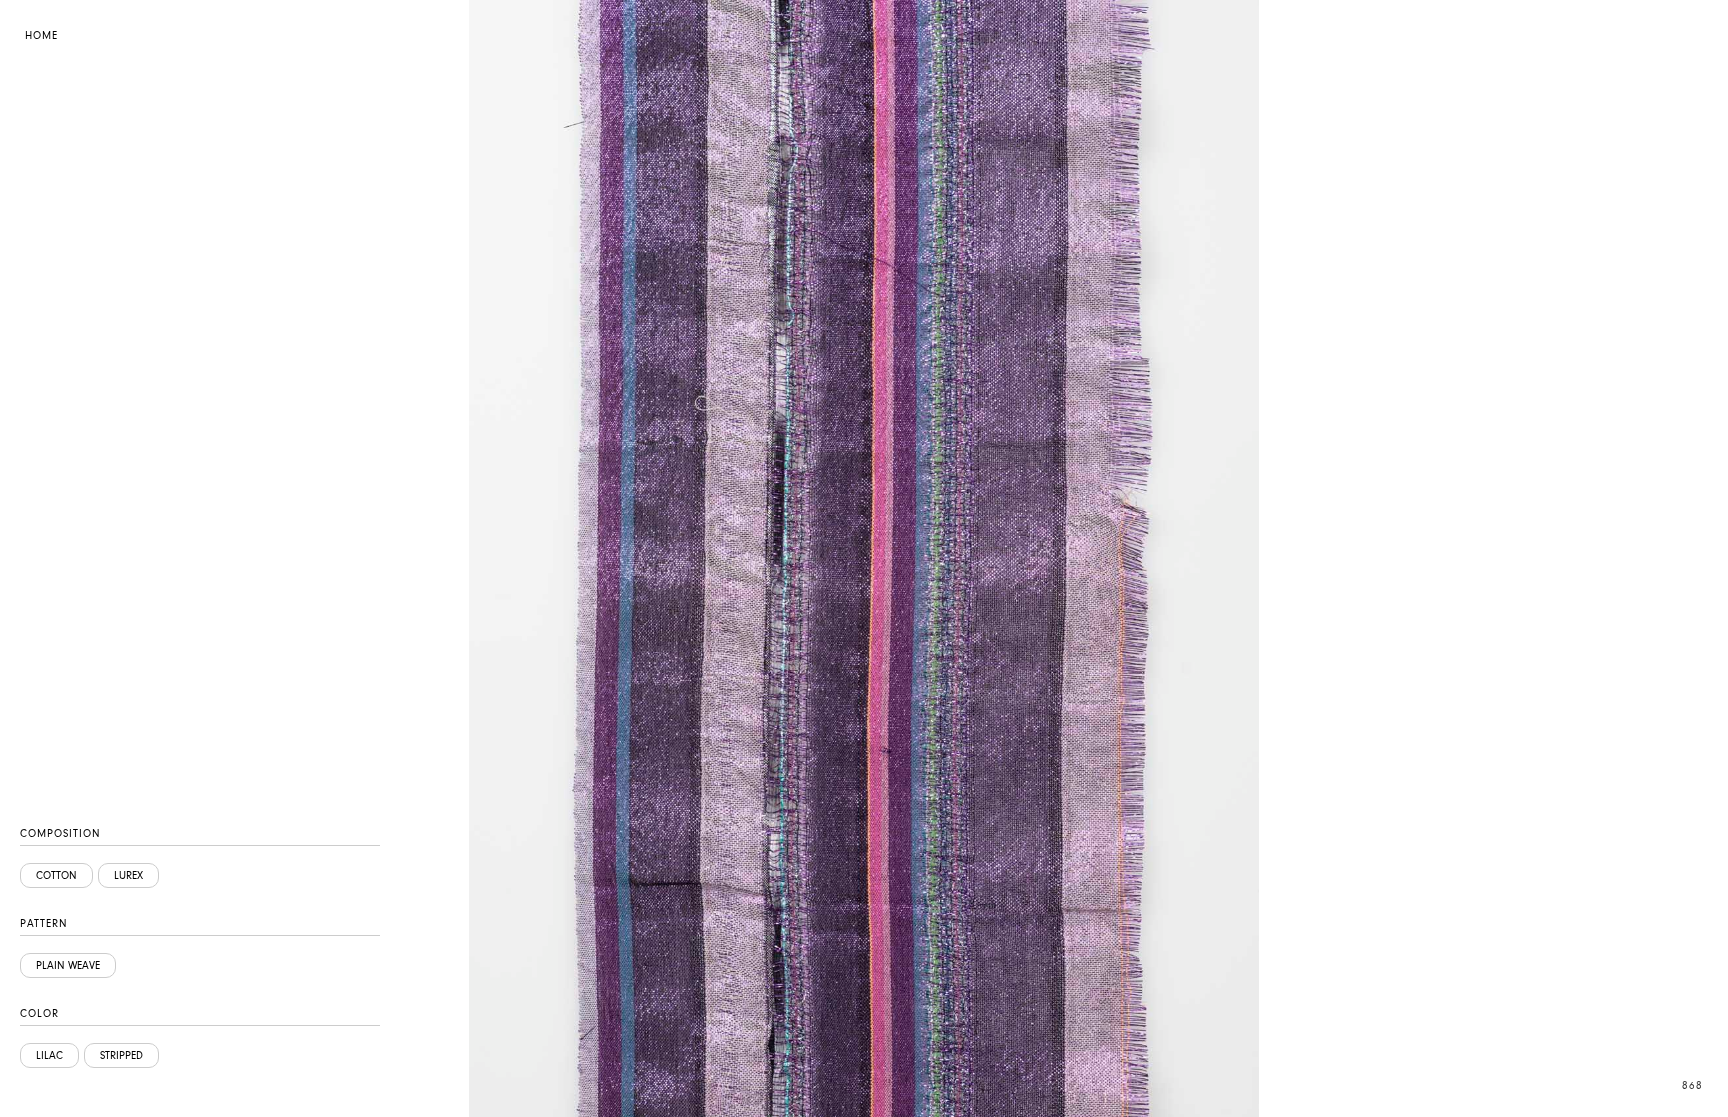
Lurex (128, 875)
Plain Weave (68, 965)
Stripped (121, 1055)
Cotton (56, 875)
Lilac (49, 1055)
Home (41, 35)
